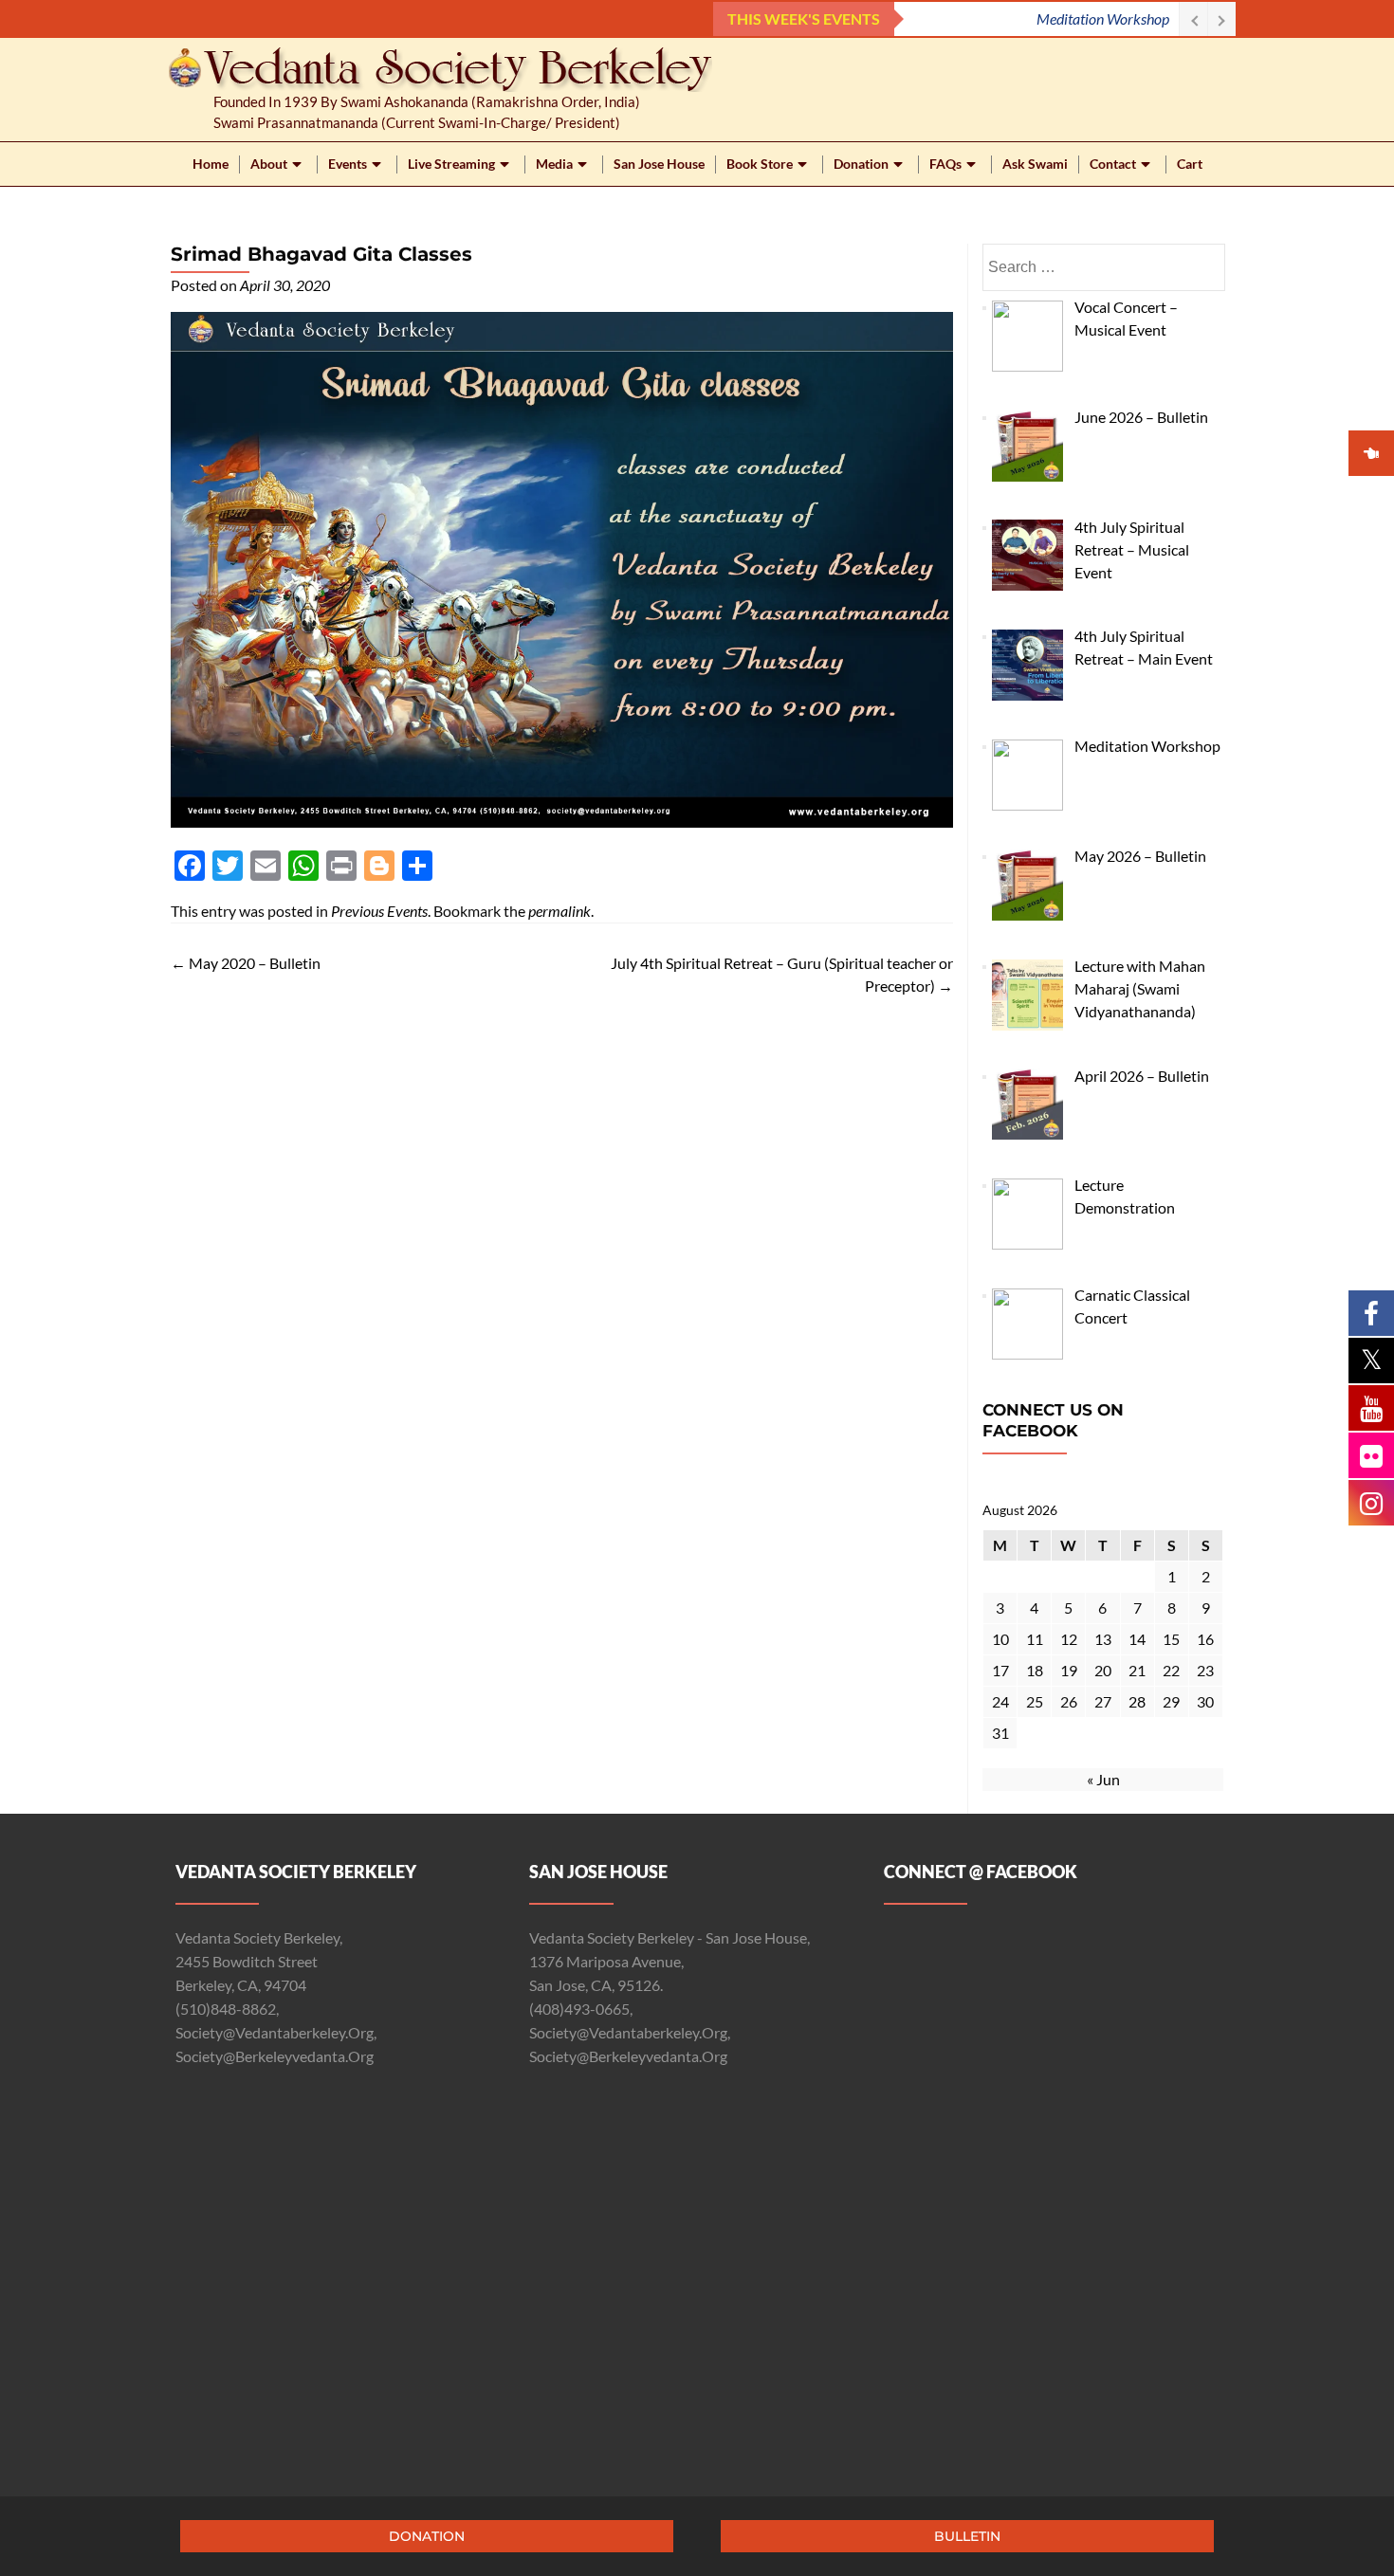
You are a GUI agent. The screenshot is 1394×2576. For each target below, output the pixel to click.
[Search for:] (1103, 267)
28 (1137, 1701)
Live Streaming (451, 164)
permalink (559, 911)
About (269, 164)
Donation (861, 164)
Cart (1190, 164)
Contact (1113, 164)
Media (554, 164)
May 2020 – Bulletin (246, 963)
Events (348, 164)
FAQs (945, 164)
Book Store (760, 164)
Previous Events (379, 911)
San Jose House (659, 164)
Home (211, 164)
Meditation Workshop (1103, 18)
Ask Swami (1035, 164)
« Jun (1103, 1779)
